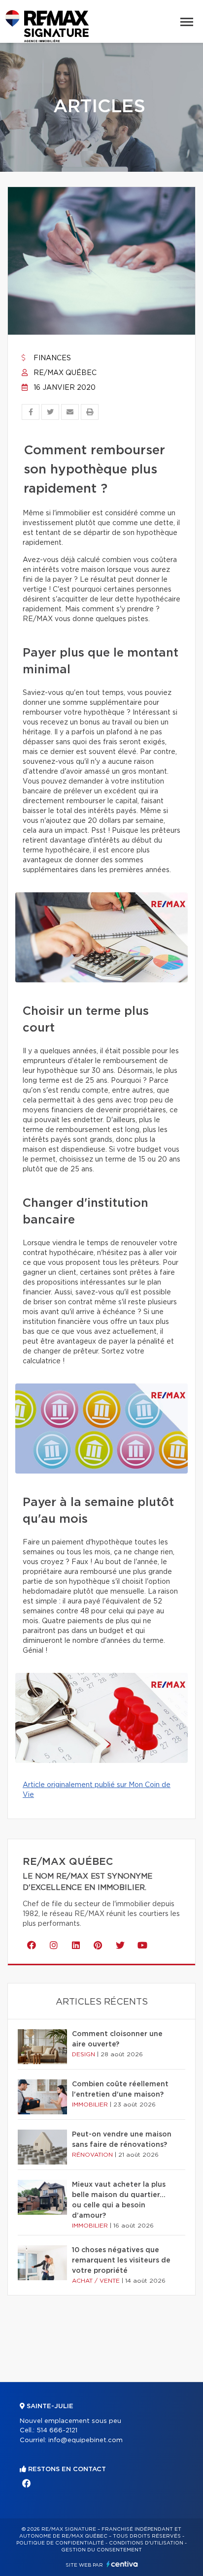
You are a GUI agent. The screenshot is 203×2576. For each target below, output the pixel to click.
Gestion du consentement (101, 2550)
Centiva (122, 2564)
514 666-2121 (57, 2431)
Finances (51, 358)
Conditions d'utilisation (146, 2543)
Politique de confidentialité (60, 2543)
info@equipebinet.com (85, 2440)
